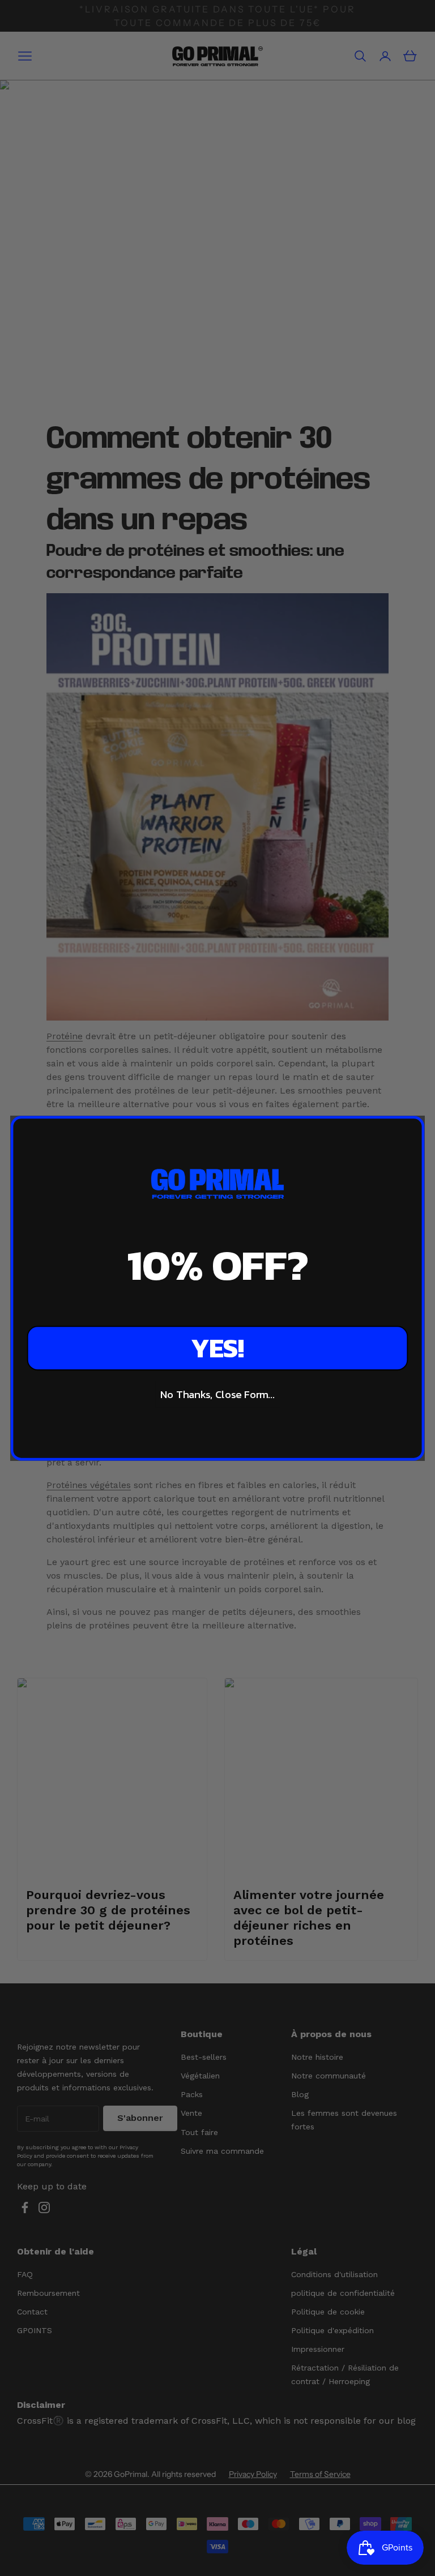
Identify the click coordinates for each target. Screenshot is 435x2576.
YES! (217, 1348)
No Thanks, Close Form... (217, 1394)
